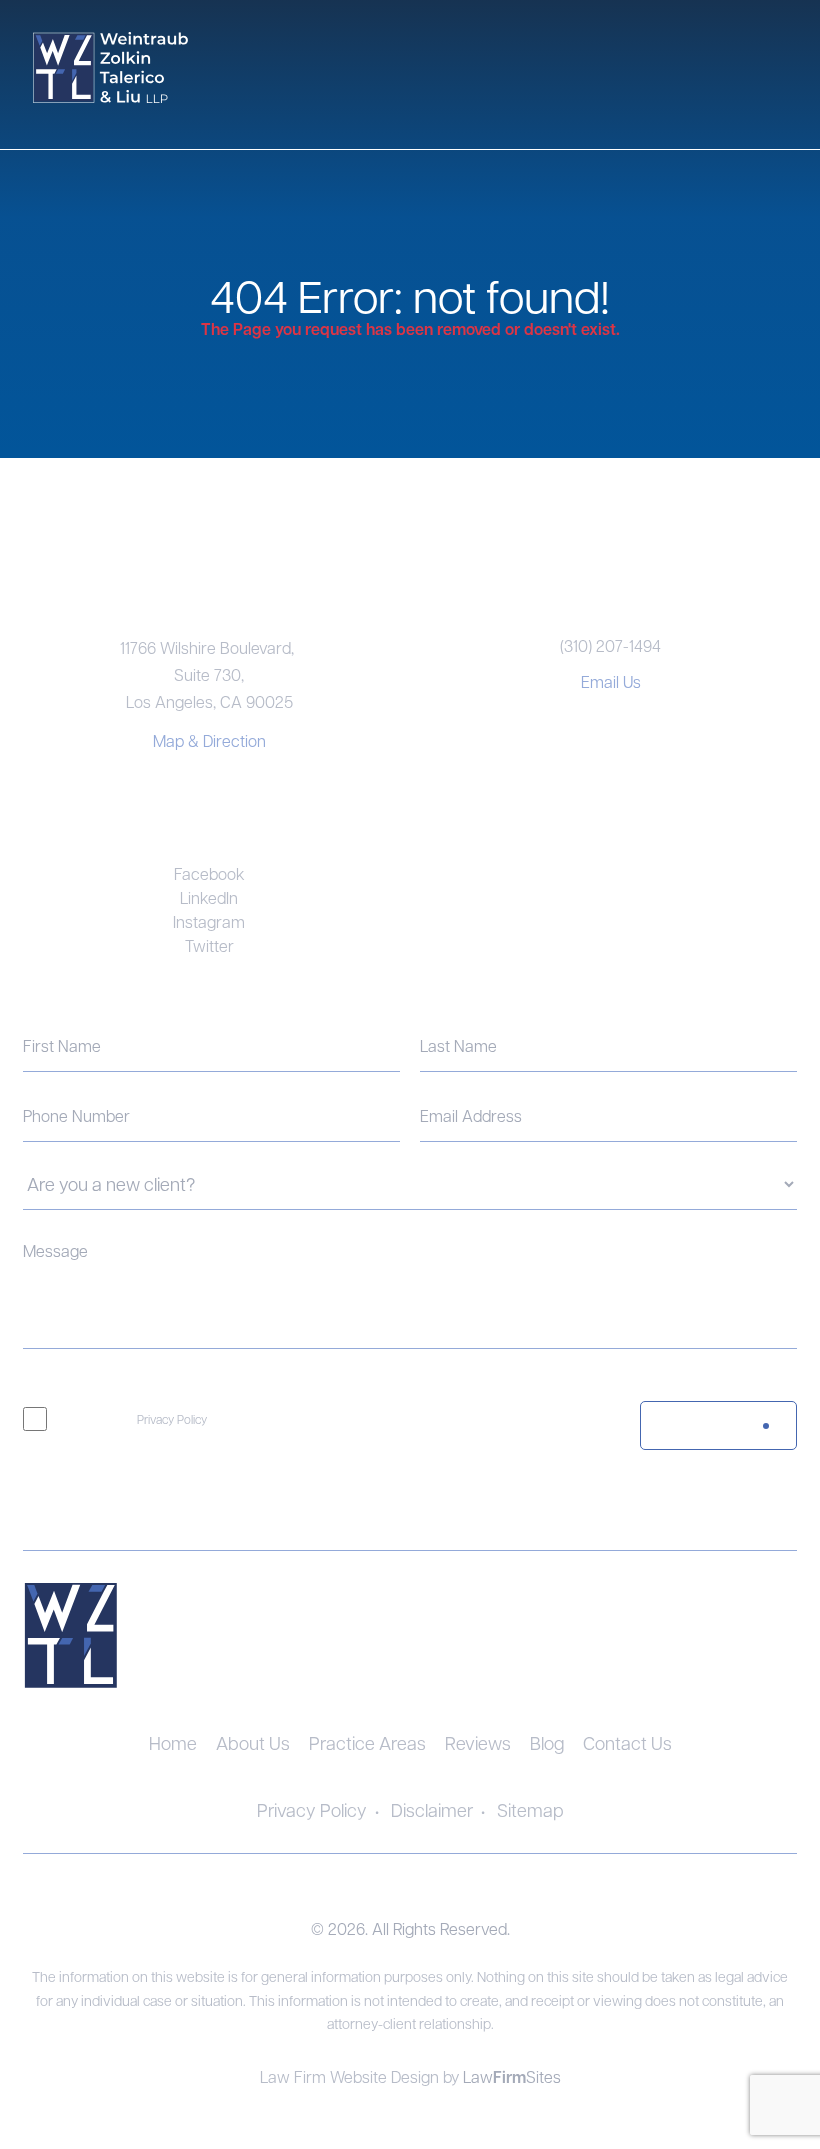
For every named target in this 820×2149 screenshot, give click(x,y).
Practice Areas (367, 1742)
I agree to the (136, 1419)
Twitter (209, 945)
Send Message (694, 1426)
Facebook (209, 873)
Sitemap (530, 1809)
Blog (547, 1742)
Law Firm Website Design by (361, 2076)
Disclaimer (432, 1809)
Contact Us (627, 1742)
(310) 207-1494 (610, 645)
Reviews (478, 1742)
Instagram (209, 921)
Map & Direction (209, 740)
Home (173, 1742)
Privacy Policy (172, 1419)
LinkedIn (209, 897)
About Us (253, 1742)
